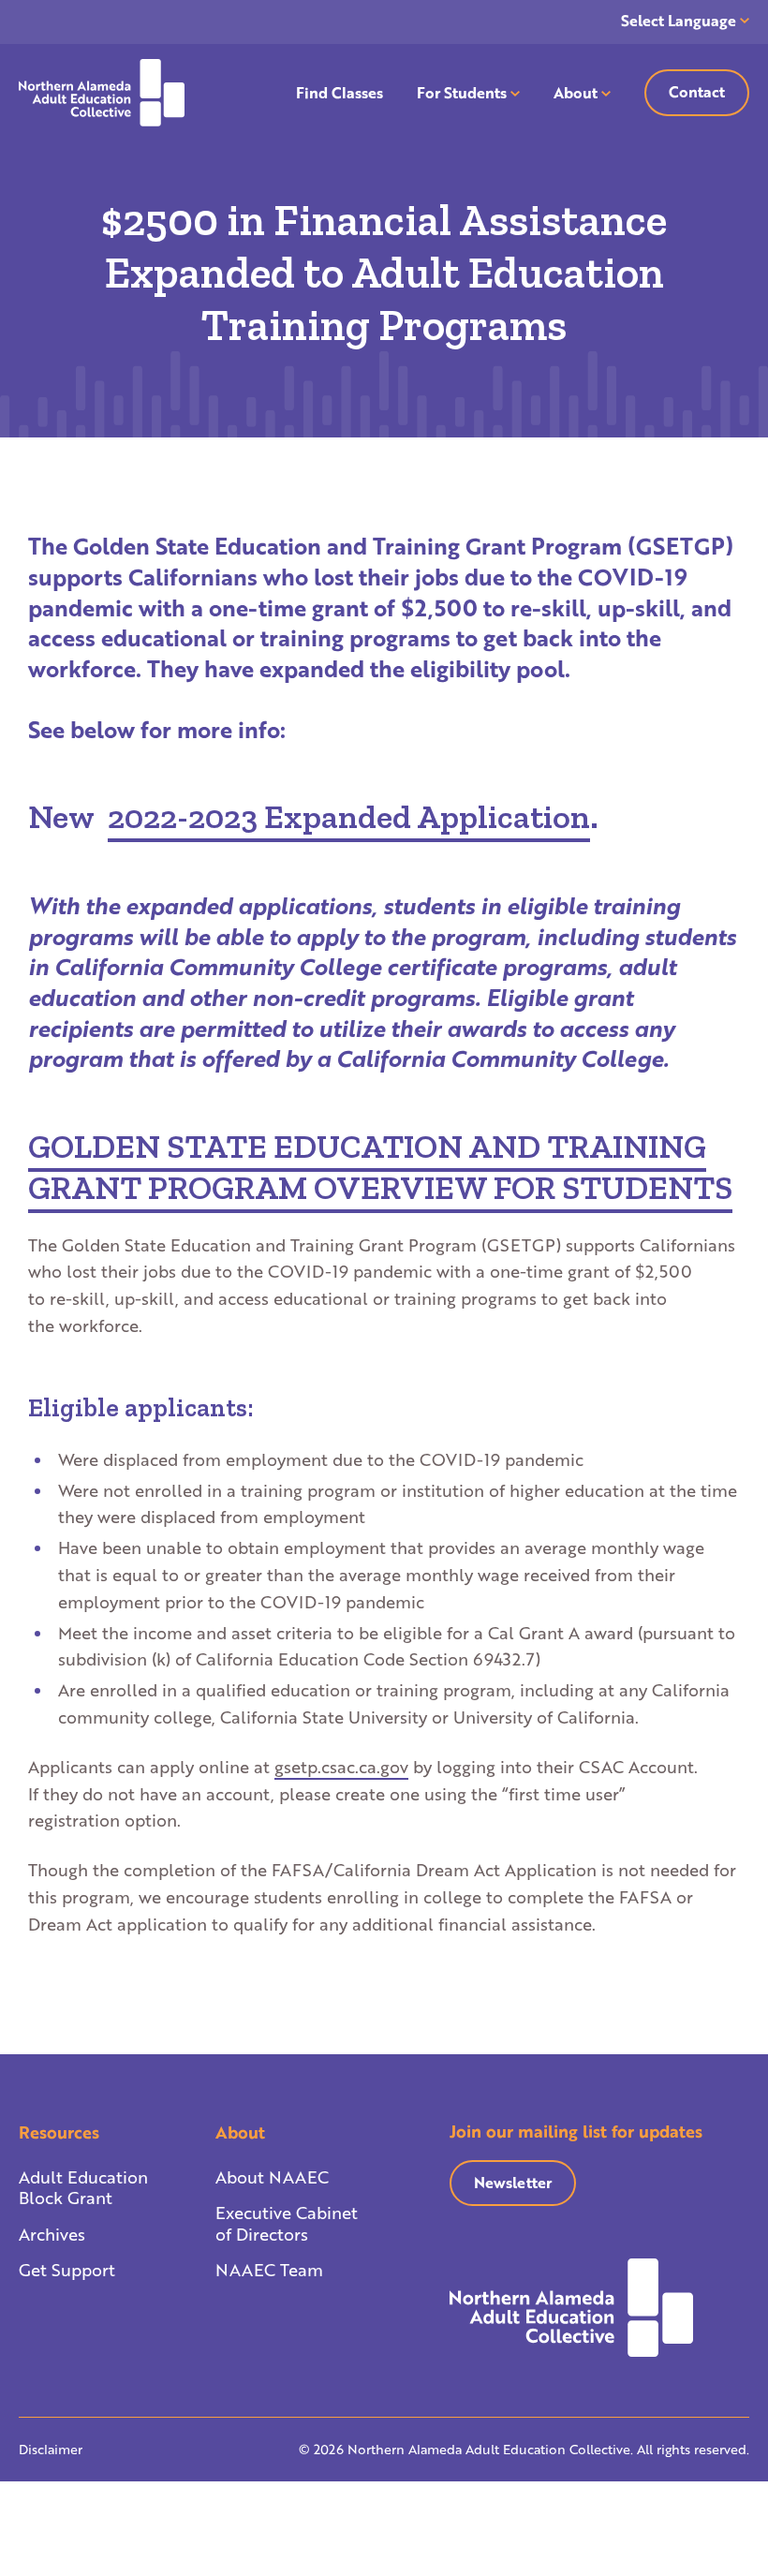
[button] (380, 1167)
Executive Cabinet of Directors (287, 2223)
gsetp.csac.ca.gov (341, 1767)
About (576, 92)
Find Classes (340, 92)
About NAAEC (272, 2177)
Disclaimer (51, 2449)
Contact (697, 91)
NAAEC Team (269, 2270)
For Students (462, 92)
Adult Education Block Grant (83, 2187)
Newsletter (513, 2182)
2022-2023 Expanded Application (349, 817)
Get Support (67, 2270)
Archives (52, 2234)
